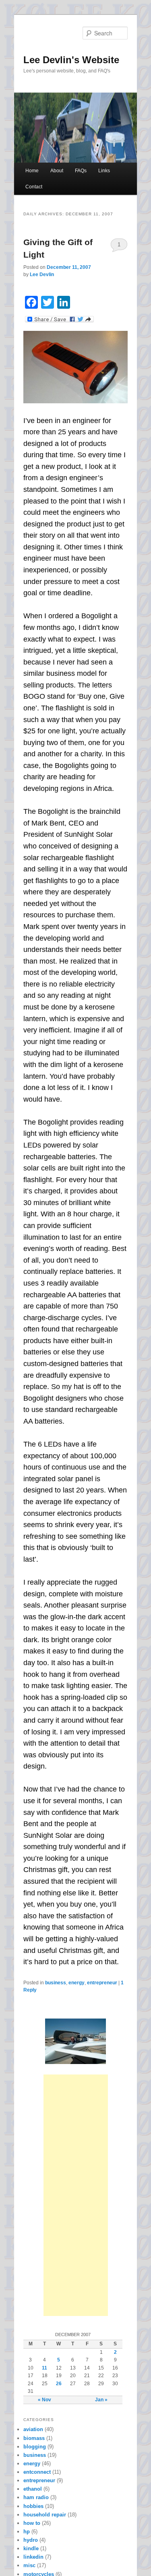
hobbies (33, 2506)
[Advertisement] (76, 2195)
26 (59, 2384)
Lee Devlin (42, 275)
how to (32, 2523)
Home (32, 171)
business (56, 1983)
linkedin (33, 2557)
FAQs (81, 171)
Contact (34, 187)
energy (77, 1983)
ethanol (33, 2489)
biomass (34, 2438)
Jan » (101, 2400)
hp (27, 2532)
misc (29, 2565)
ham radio (36, 2497)
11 (44, 2368)
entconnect (37, 2472)
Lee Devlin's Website (71, 60)
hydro (31, 2540)
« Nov (44, 2400)
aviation (33, 2429)
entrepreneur (102, 1983)
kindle (31, 2548)
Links (104, 171)
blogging (35, 2447)
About (57, 171)
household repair (45, 2515)
